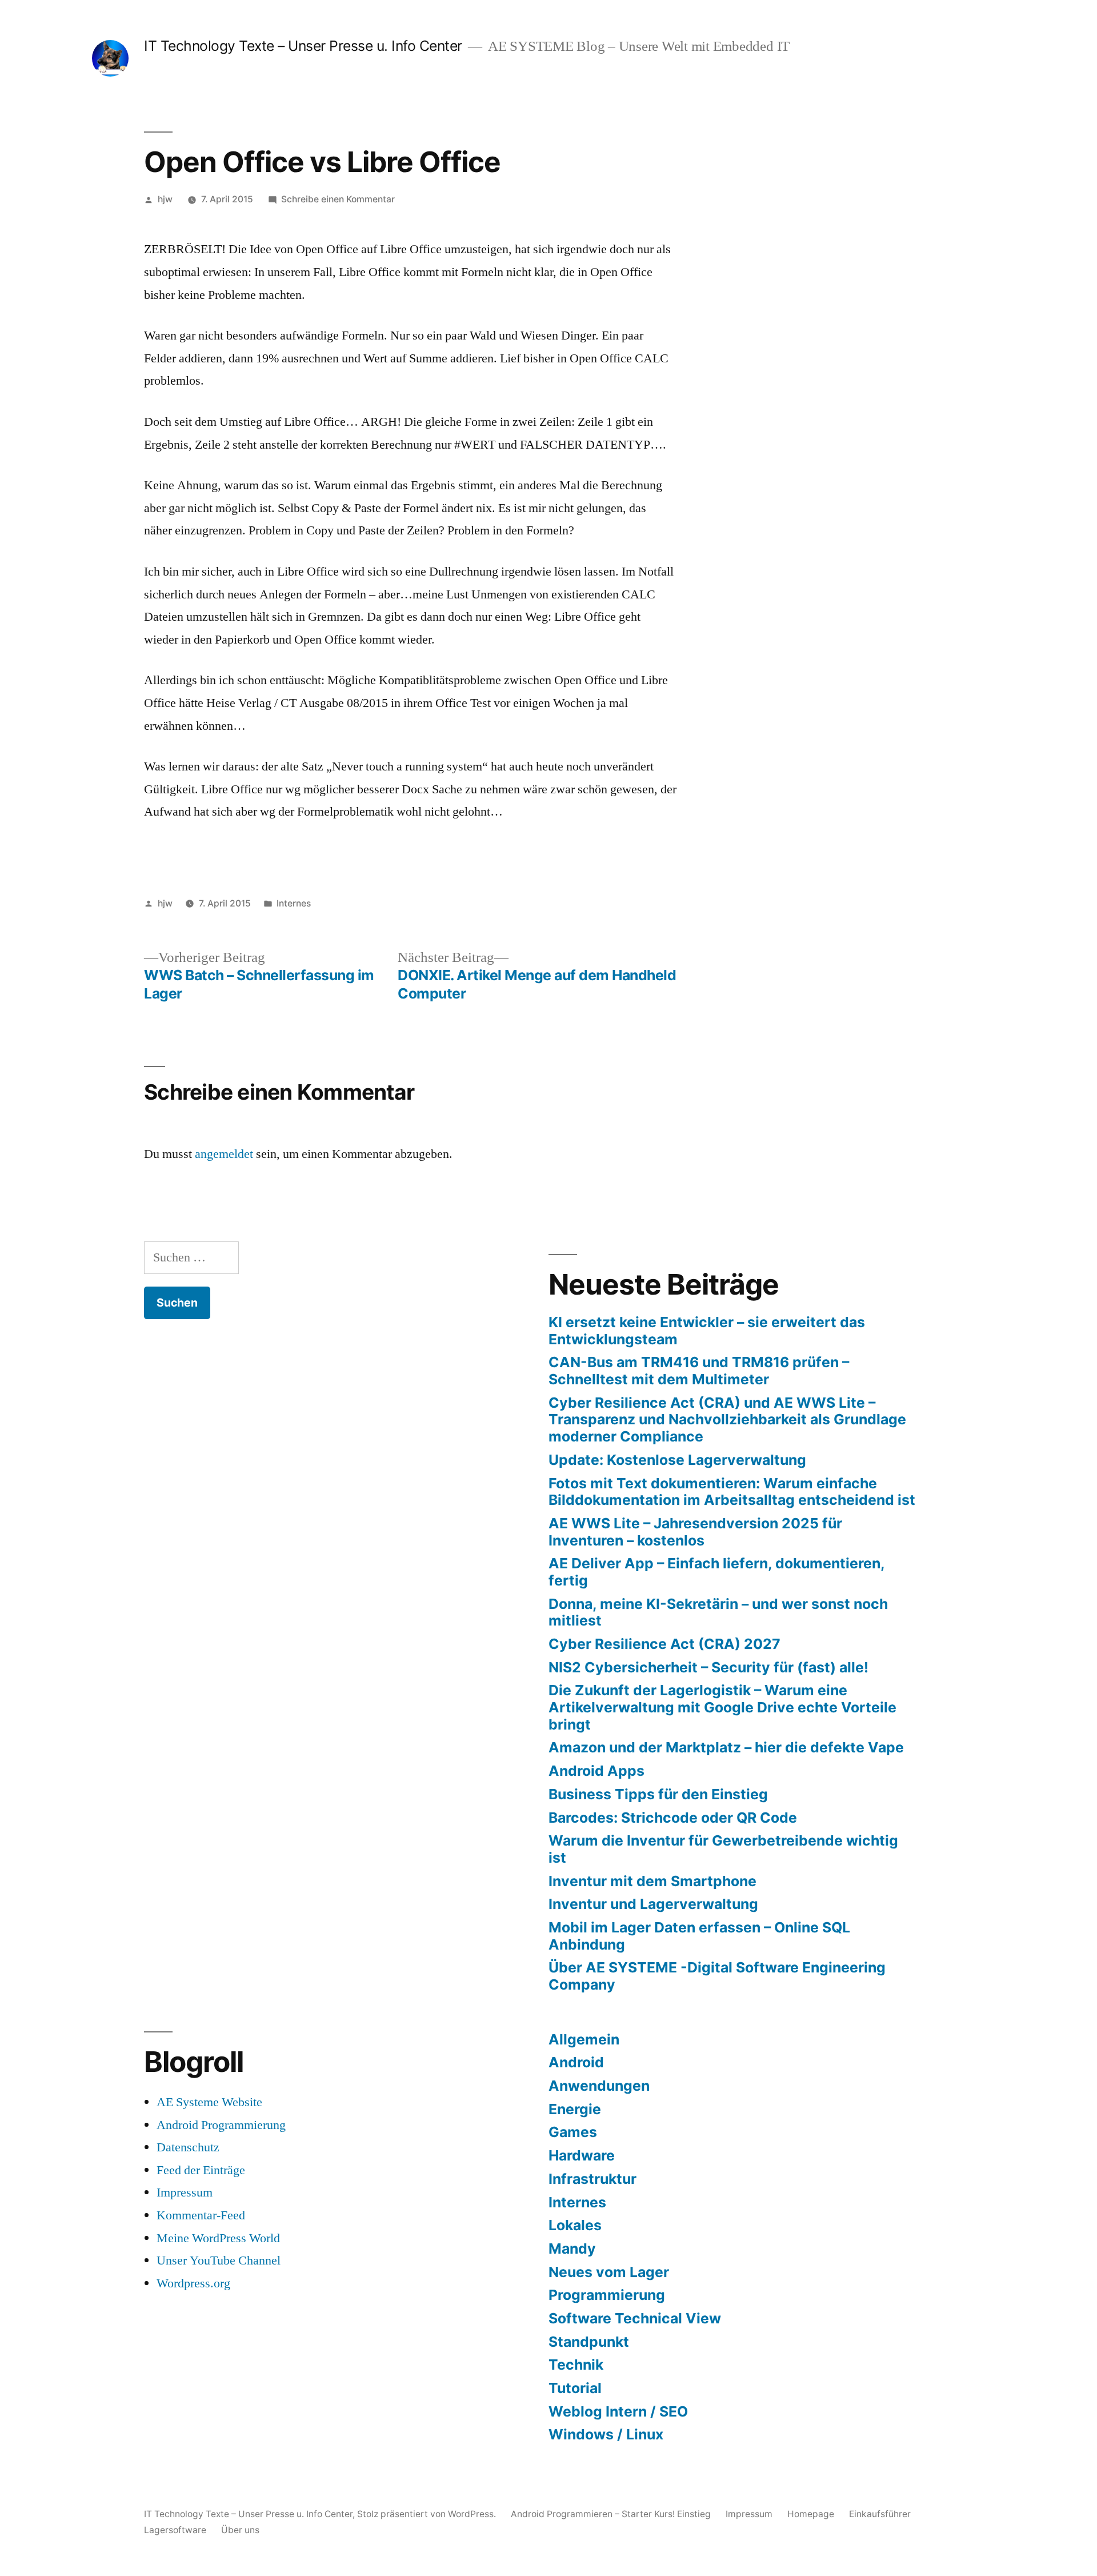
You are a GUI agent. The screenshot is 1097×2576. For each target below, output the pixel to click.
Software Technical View (635, 2318)
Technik (576, 2365)
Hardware (582, 2155)
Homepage (811, 2514)
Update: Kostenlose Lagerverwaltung (677, 1460)
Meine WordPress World (218, 2238)
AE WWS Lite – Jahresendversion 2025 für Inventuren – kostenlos (695, 1532)
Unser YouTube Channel (219, 2261)
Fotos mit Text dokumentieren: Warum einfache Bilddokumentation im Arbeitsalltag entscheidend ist (732, 1492)
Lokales (575, 2225)
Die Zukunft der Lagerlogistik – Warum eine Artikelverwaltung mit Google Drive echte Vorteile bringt (722, 1707)
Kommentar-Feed (201, 2215)
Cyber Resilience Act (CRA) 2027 (664, 1644)
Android (576, 2062)
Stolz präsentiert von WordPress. (428, 2514)
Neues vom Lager (609, 2272)
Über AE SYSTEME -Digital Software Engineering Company (717, 1976)
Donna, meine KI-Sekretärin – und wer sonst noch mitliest (718, 1612)
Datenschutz (188, 2147)
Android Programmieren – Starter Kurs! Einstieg (611, 2514)
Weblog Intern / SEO (618, 2411)
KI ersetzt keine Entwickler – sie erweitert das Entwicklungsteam (707, 1331)
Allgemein (584, 2039)
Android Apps (596, 1771)
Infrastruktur (592, 2179)
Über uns (240, 2530)
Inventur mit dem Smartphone (652, 1881)
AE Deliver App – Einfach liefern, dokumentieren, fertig (716, 1572)
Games (573, 2132)
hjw (165, 199)
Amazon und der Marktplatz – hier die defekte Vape (726, 1747)
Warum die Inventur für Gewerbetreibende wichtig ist (723, 1849)
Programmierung (607, 2295)
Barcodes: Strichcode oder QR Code (673, 1818)
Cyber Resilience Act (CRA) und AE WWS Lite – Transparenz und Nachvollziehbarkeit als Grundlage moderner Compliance (727, 1419)
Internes (294, 903)
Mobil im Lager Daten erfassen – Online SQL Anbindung (699, 1936)
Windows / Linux (606, 2434)
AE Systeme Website (209, 2102)
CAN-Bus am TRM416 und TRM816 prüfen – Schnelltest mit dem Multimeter (699, 1371)
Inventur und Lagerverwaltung (653, 1904)
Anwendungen (599, 2086)
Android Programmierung (221, 2125)
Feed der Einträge (201, 2170)
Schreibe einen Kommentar (338, 199)
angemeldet (224, 1154)
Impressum (185, 2192)
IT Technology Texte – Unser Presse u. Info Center (303, 46)
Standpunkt (589, 2342)
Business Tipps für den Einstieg (658, 1794)
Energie (575, 2109)
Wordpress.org (193, 2283)
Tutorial (575, 2388)
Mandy (572, 2248)
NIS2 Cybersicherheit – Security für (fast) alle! (708, 1667)
